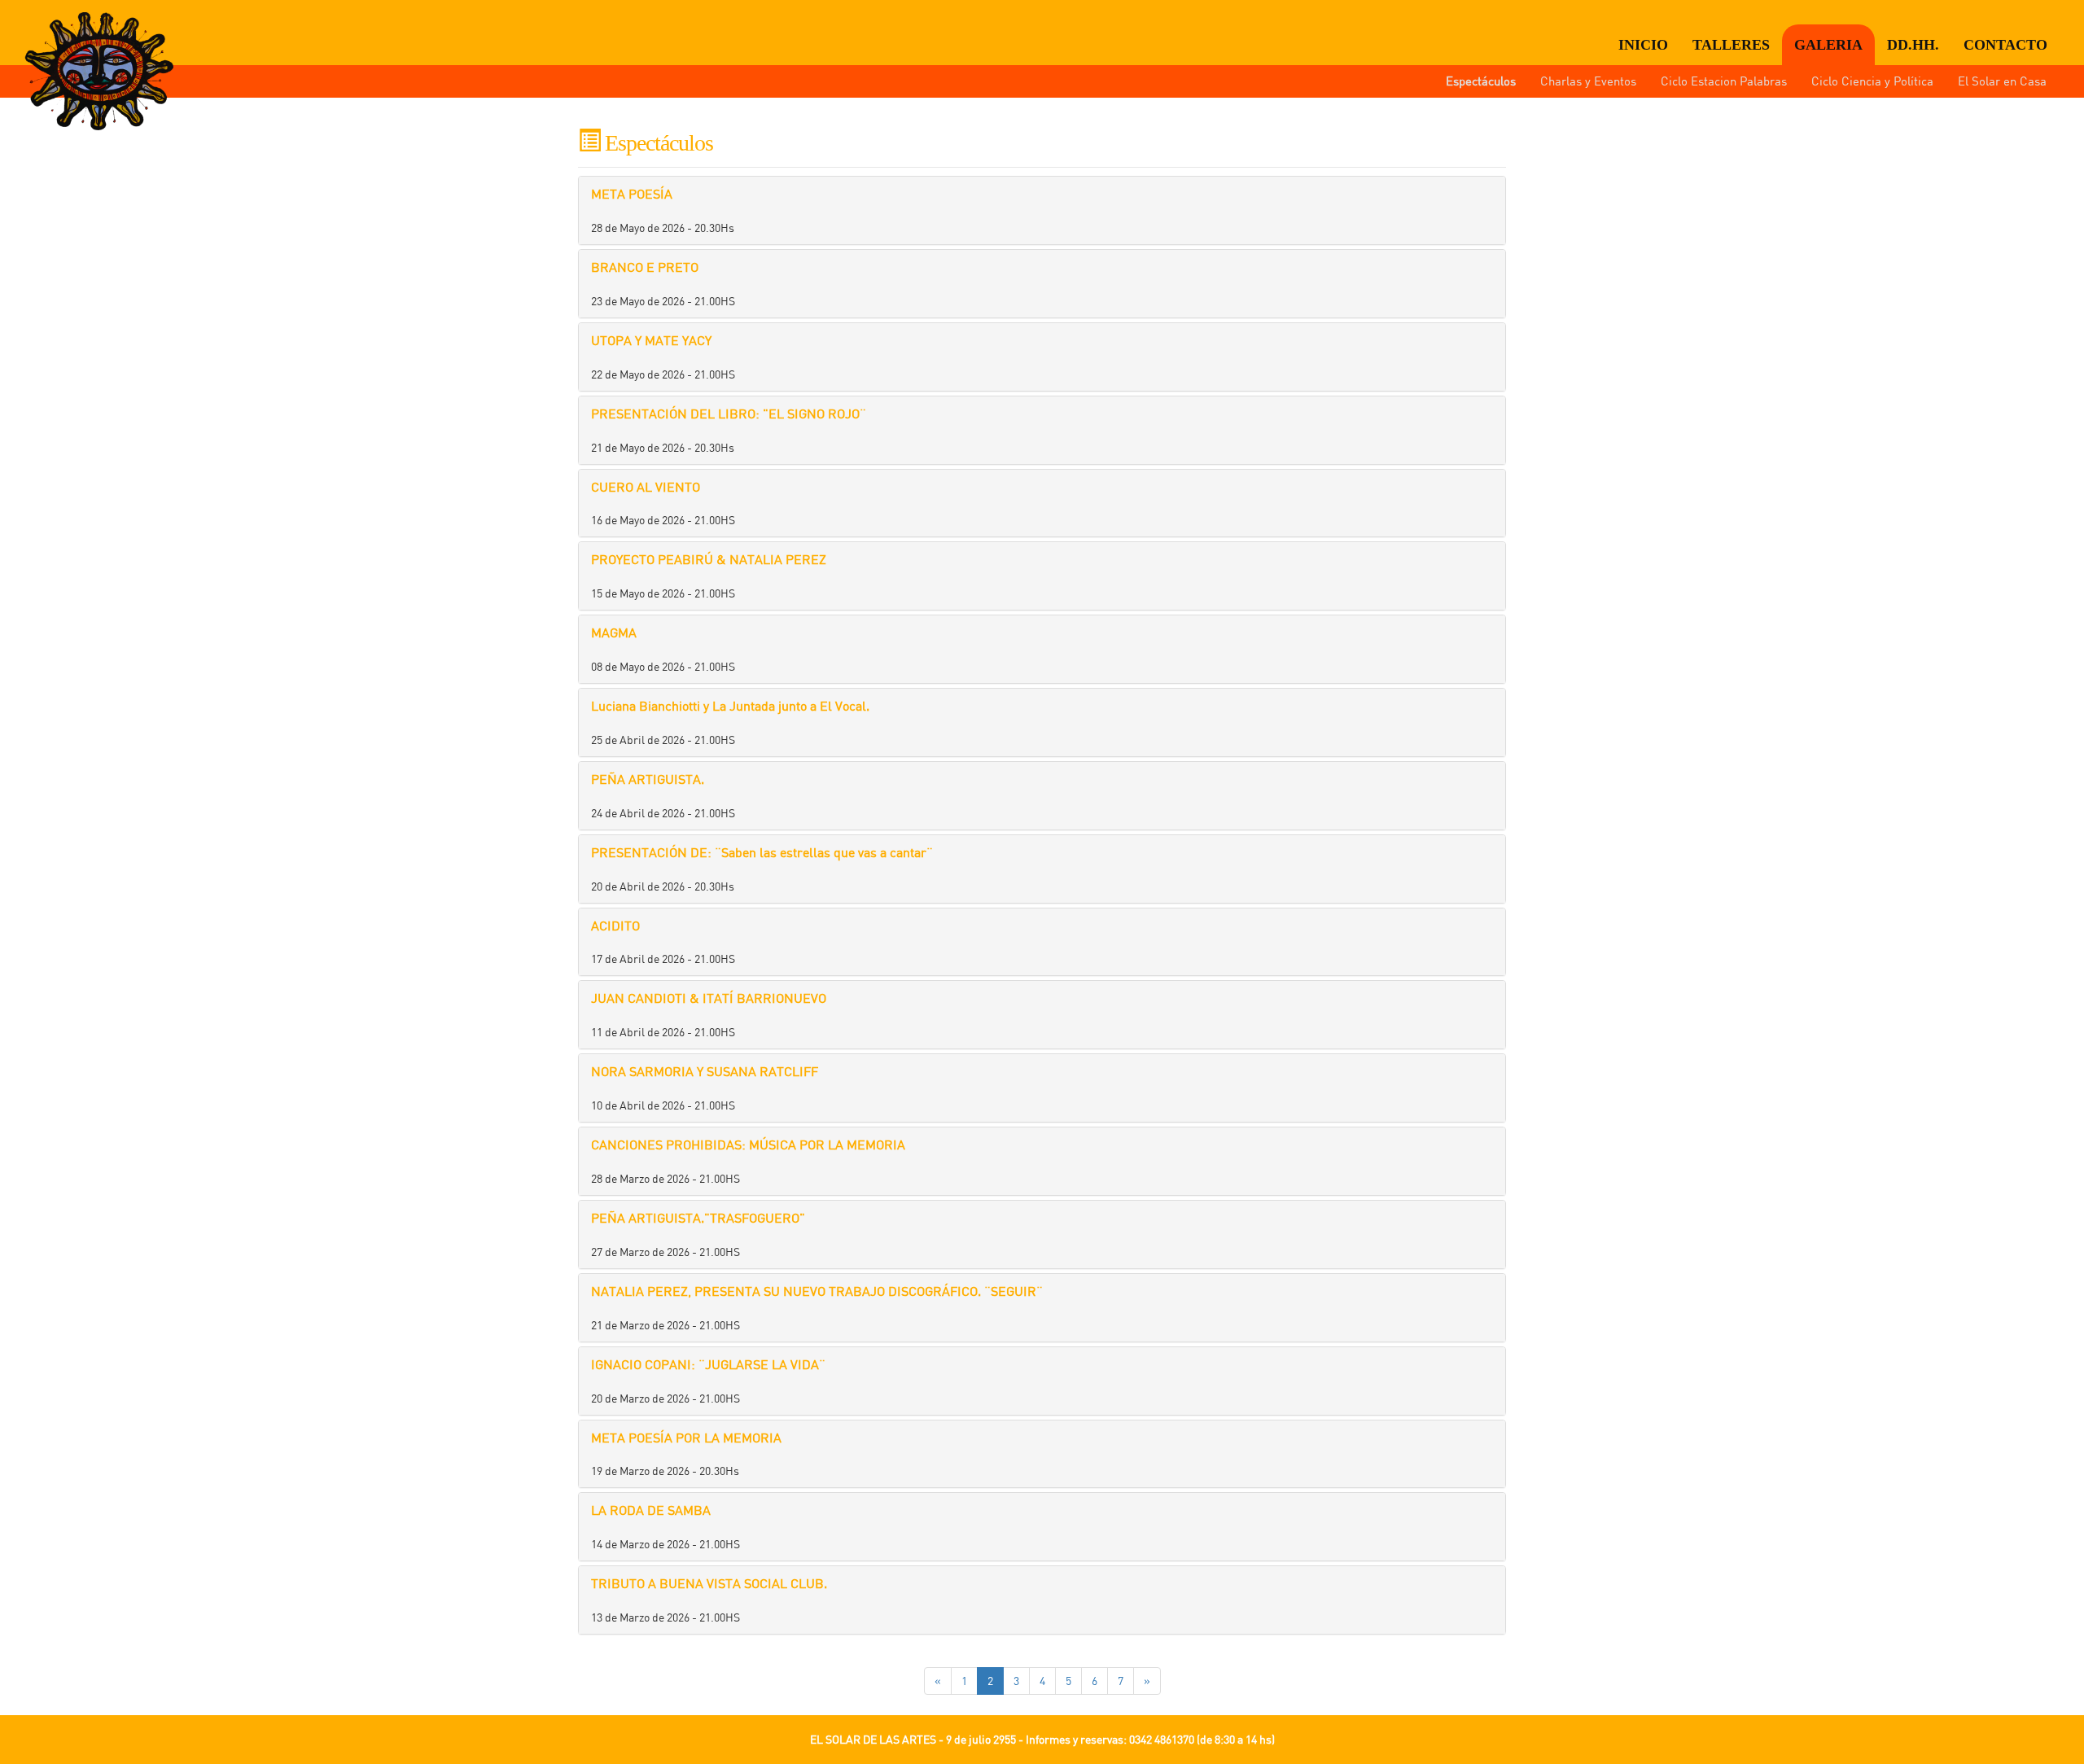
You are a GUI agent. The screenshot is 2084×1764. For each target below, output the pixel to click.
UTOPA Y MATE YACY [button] (651, 340)
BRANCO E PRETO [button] (645, 267)
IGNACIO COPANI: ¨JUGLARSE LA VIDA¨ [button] (708, 1364)
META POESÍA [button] (632, 194)
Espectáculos (1481, 81)
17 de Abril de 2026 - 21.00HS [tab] (663, 942)
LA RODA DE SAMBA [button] (651, 1510)
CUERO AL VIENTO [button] (646, 487)
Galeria (1828, 45)
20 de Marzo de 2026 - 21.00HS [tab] (708, 1381)
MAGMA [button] (614, 633)
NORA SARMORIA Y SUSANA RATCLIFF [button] (705, 1071)
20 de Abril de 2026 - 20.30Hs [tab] (762, 869)
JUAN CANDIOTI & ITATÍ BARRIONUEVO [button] (709, 998)
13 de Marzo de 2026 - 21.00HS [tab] (709, 1600)
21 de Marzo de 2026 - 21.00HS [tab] (817, 1307)
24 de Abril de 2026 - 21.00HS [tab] (663, 795)
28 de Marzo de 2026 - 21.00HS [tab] (748, 1161)
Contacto (2005, 45)
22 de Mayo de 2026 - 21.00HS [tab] (663, 357)
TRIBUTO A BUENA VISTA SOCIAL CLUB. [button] (709, 1583)
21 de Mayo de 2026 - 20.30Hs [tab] (729, 430)
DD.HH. (1913, 45)
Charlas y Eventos (1588, 81)
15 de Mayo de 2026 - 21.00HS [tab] (709, 576)
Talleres (1731, 45)
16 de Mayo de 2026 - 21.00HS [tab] (663, 503)
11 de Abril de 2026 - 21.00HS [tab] (709, 1014)
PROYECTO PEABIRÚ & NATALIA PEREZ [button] (709, 559)
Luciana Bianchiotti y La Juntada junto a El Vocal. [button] (730, 706)
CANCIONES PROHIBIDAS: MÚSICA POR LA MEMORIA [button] (748, 1145)
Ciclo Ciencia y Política (1872, 81)
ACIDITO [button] (615, 926)
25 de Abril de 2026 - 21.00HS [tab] (730, 722)
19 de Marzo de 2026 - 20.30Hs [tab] (686, 1454)
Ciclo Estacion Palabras (1724, 81)
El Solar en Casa (2002, 81)
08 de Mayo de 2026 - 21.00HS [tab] (663, 649)
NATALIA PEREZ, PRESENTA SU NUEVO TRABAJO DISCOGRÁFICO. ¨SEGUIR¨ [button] (817, 1291)
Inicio (1643, 45)
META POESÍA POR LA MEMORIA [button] (686, 1438)
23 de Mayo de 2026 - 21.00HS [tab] (663, 283)
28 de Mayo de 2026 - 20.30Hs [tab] (663, 210)
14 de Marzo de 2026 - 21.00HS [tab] (665, 1526)
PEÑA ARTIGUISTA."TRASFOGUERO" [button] (698, 1218)
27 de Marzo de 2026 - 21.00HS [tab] (698, 1234)
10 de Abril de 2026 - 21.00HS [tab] (705, 1088)
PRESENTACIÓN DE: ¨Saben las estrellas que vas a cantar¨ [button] (762, 852)
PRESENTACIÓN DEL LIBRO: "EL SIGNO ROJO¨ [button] (729, 414)
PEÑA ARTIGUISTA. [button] (648, 779)
